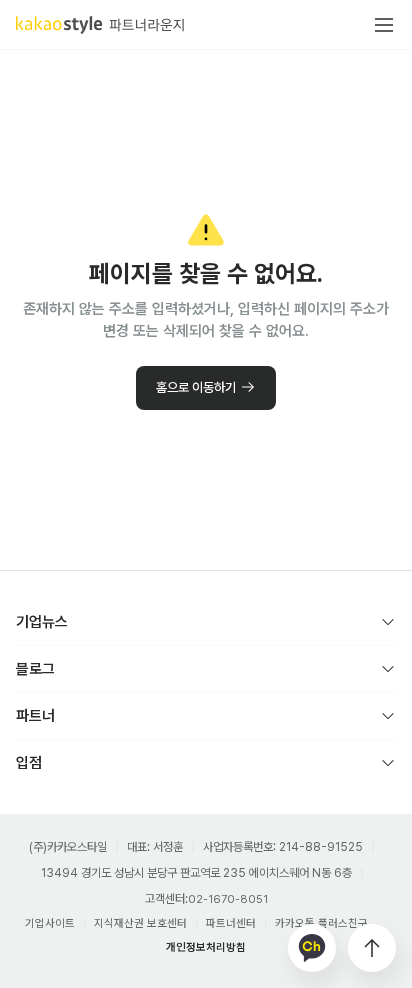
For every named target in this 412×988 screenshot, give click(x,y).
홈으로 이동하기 (196, 387)
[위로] (372, 948)
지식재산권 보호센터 (140, 923)
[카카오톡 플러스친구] (312, 948)
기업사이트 (50, 923)
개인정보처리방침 (206, 947)
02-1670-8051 (228, 899)
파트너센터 (231, 923)
